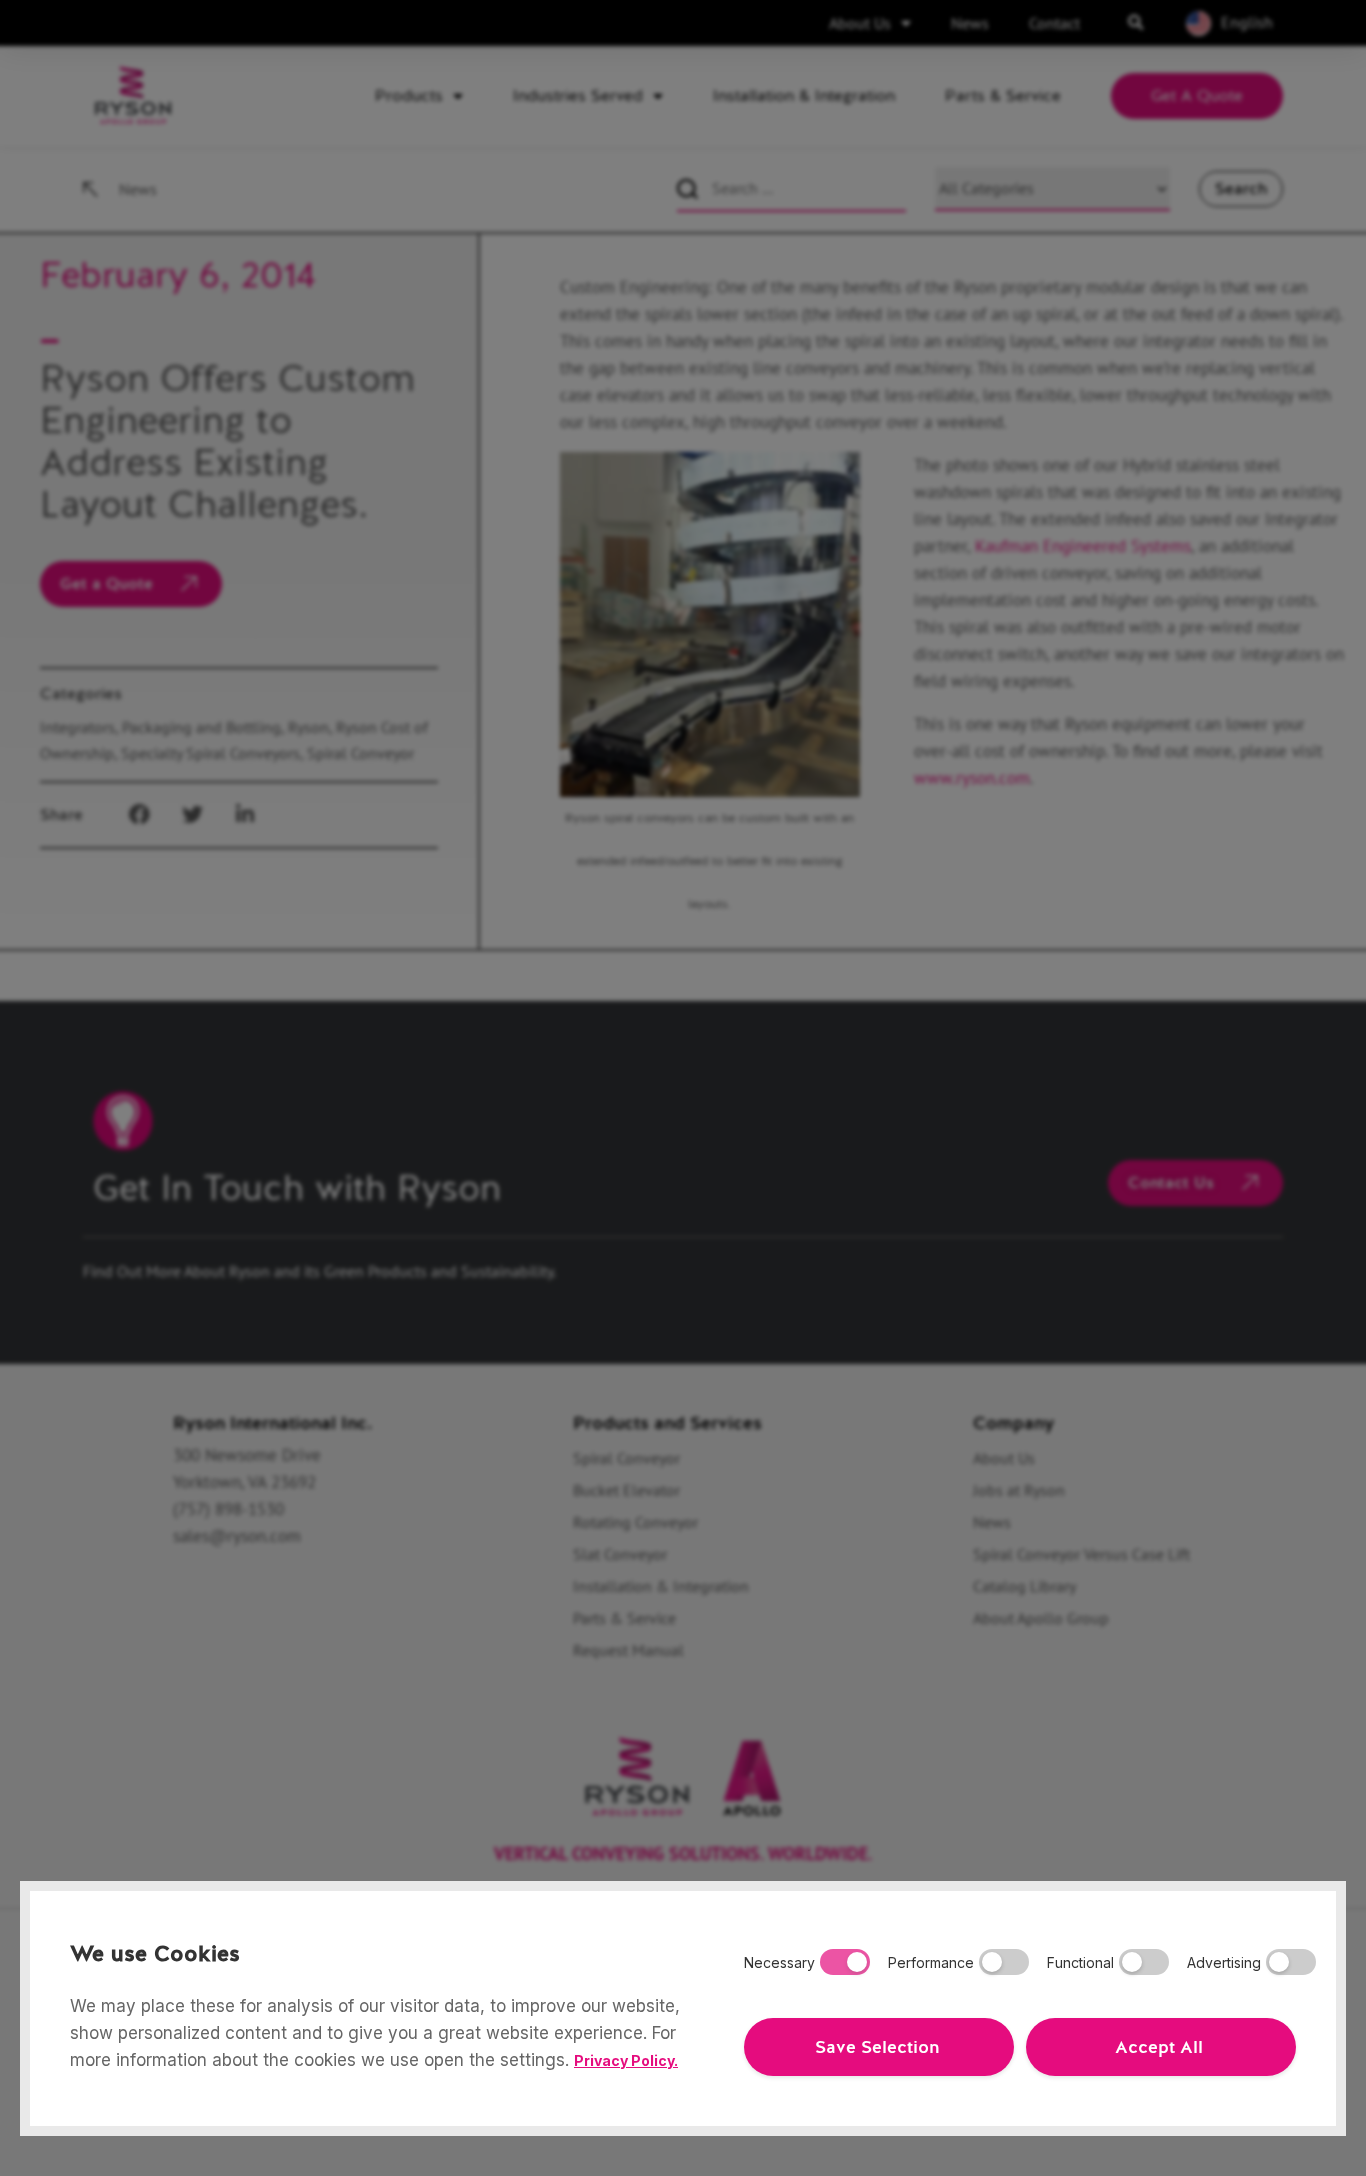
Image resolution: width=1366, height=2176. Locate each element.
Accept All (1159, 2047)
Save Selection (877, 2047)
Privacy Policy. (626, 2060)
